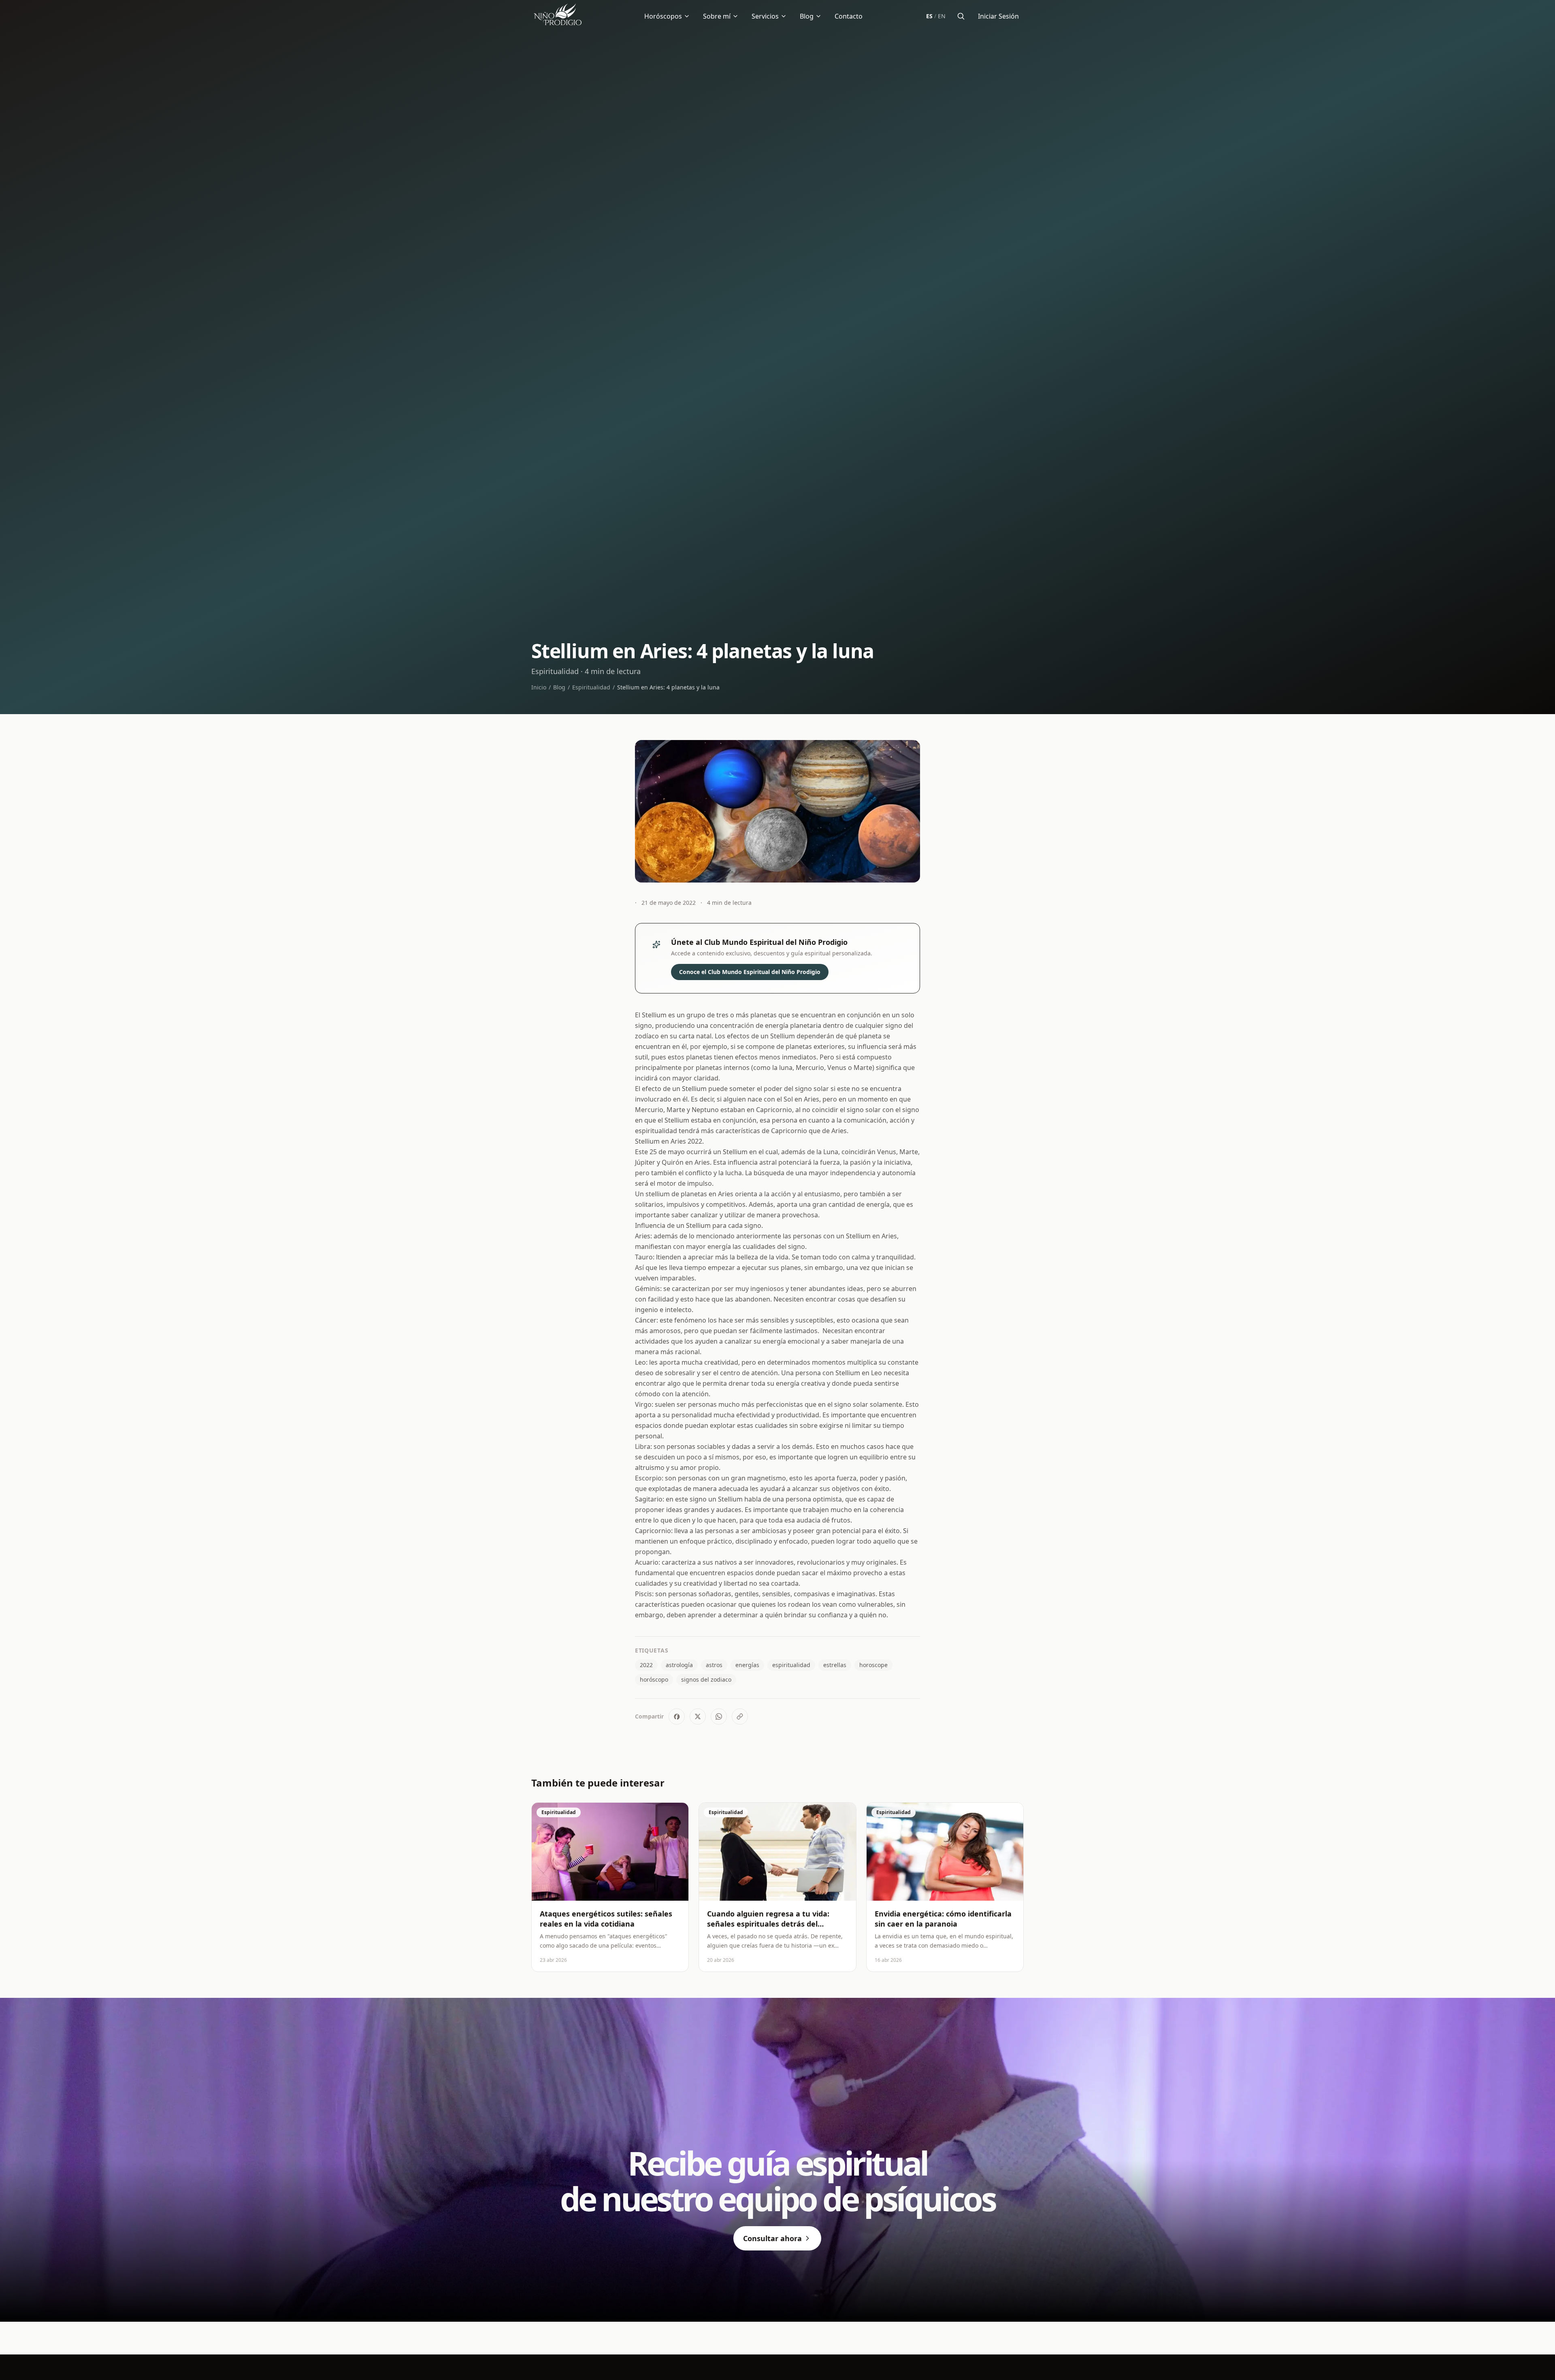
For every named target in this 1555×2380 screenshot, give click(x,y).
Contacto (849, 16)
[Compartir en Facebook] (677, 1716)
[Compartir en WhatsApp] (719, 1716)
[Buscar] (961, 16)
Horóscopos (663, 16)
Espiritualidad (591, 687)
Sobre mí (717, 16)
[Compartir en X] (698, 1716)
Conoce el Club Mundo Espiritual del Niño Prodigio (750, 972)
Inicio (539, 687)
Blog (807, 16)
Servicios (765, 16)
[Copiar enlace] (740, 1716)
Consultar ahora (772, 2238)
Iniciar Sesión (998, 16)
